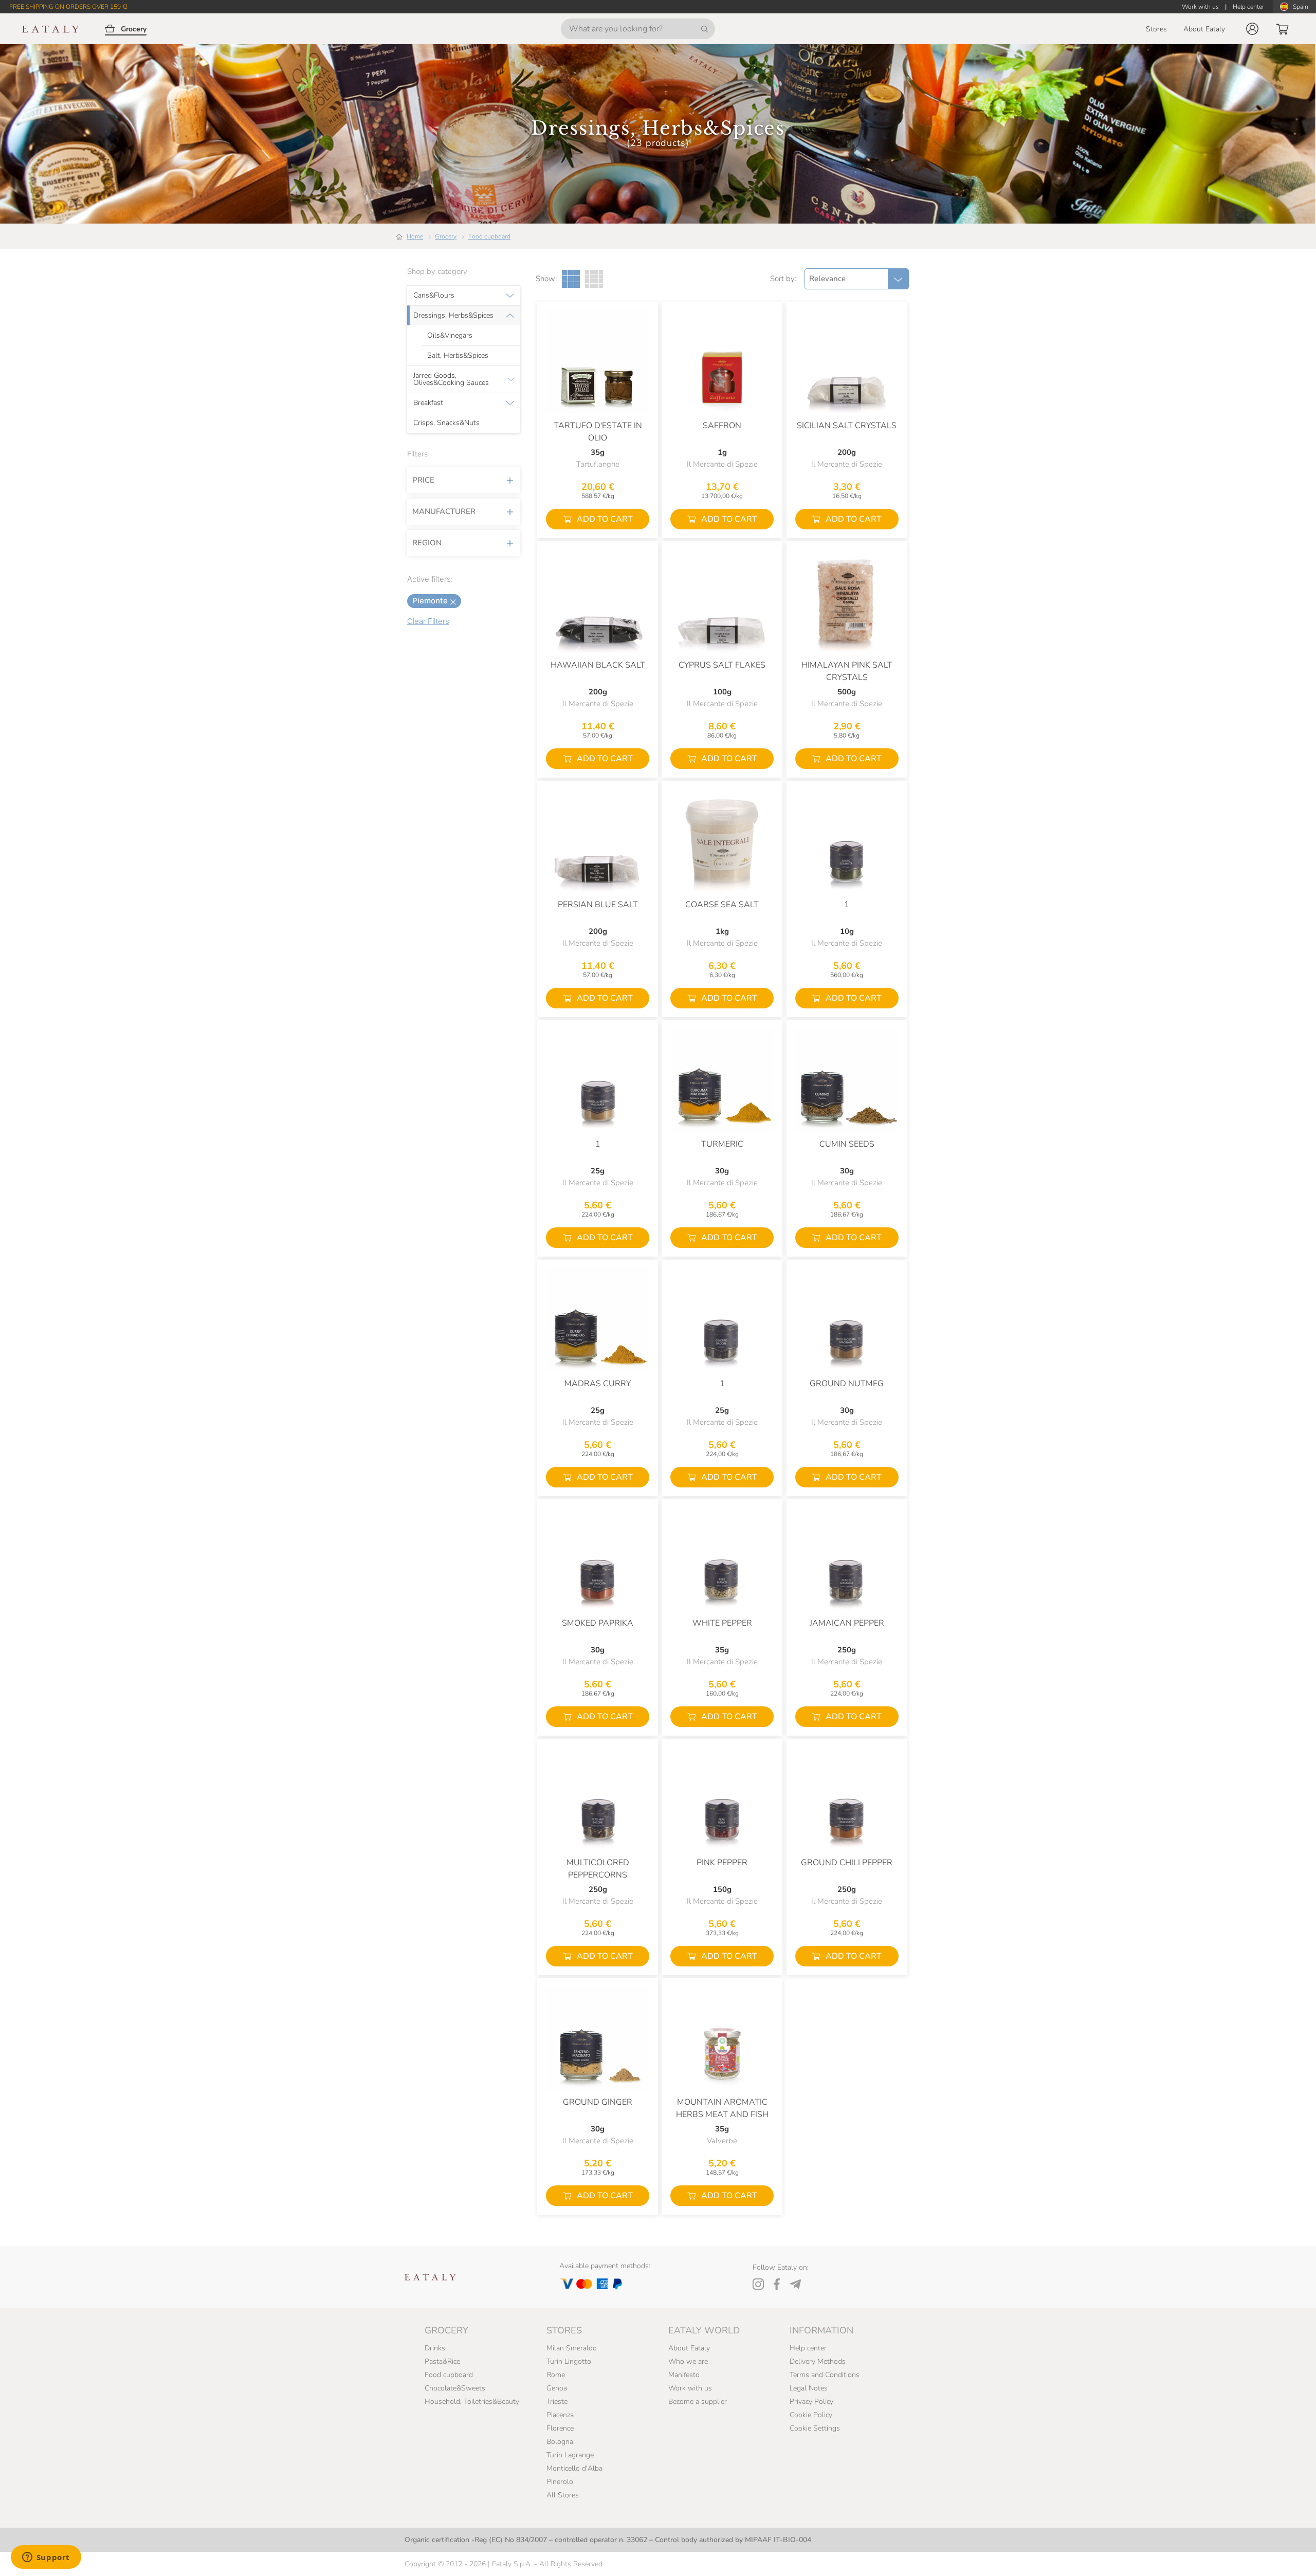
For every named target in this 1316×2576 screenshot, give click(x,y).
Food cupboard (489, 236)
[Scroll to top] (1289, 2556)
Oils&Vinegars (450, 336)
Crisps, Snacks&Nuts (446, 423)
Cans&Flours (434, 296)
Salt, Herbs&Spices (458, 356)
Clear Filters (428, 621)
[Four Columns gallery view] (594, 279)
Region (427, 543)
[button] (1252, 29)
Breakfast (428, 403)
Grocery (446, 236)
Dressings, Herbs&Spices (453, 316)
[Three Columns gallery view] (571, 279)
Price (423, 480)
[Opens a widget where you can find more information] (46, 2558)
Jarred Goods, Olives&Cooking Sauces (451, 379)
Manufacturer (444, 511)
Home (415, 236)
